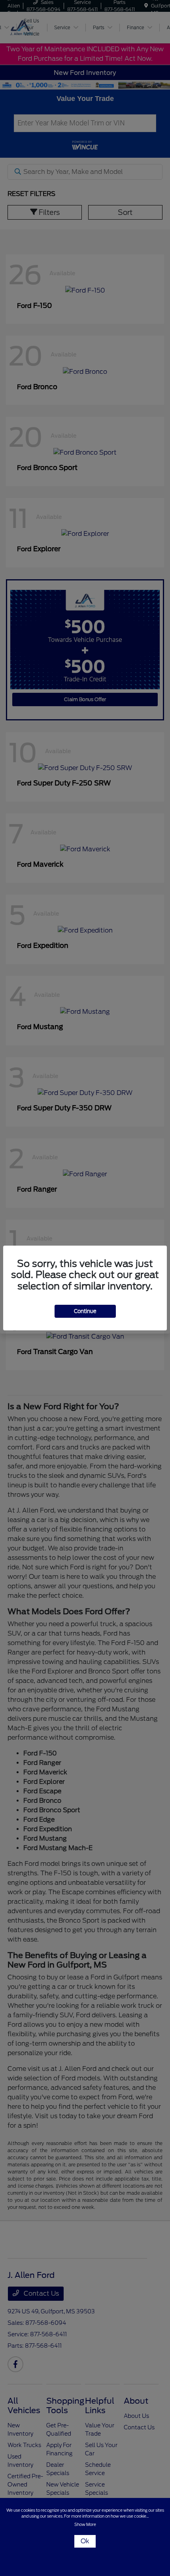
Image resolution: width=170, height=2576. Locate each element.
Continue (85, 1311)
